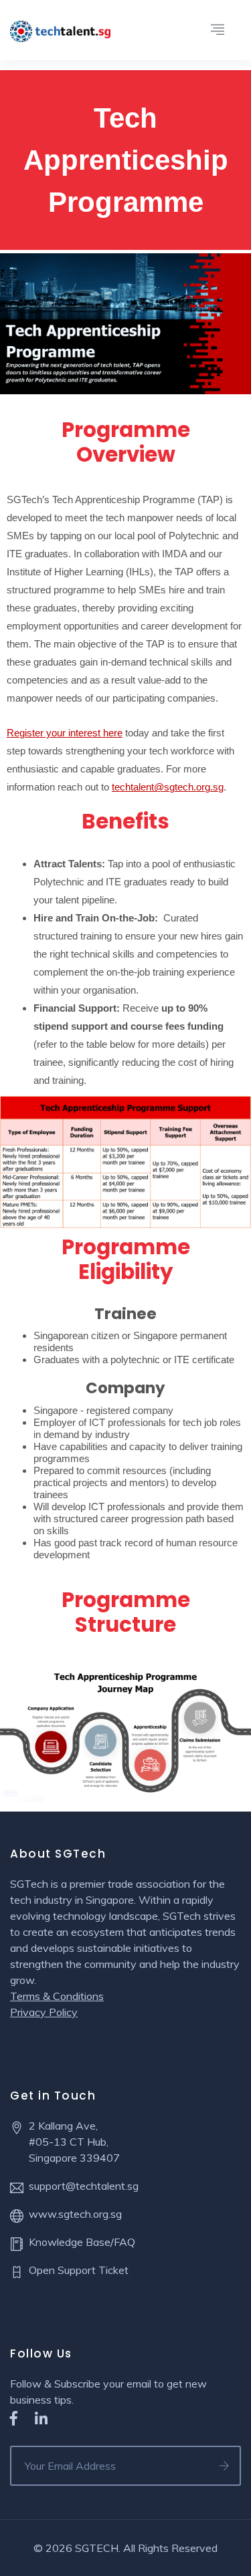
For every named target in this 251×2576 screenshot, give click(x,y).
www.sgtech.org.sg (75, 2214)
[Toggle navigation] (218, 30)
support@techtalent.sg (84, 2186)
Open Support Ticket (79, 2270)
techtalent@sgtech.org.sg (168, 787)
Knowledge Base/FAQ (82, 2242)
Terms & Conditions (57, 1996)
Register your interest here (65, 733)
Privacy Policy (44, 2012)
